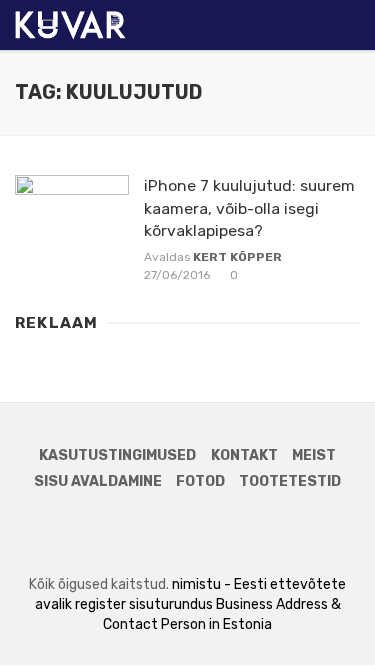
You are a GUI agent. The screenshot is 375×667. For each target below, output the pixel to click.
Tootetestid (290, 481)
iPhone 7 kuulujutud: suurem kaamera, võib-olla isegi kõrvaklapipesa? (249, 207)
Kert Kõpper (237, 257)
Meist (314, 455)
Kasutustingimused (117, 455)
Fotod (200, 481)
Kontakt (244, 455)
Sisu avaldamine (98, 481)
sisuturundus (171, 604)
